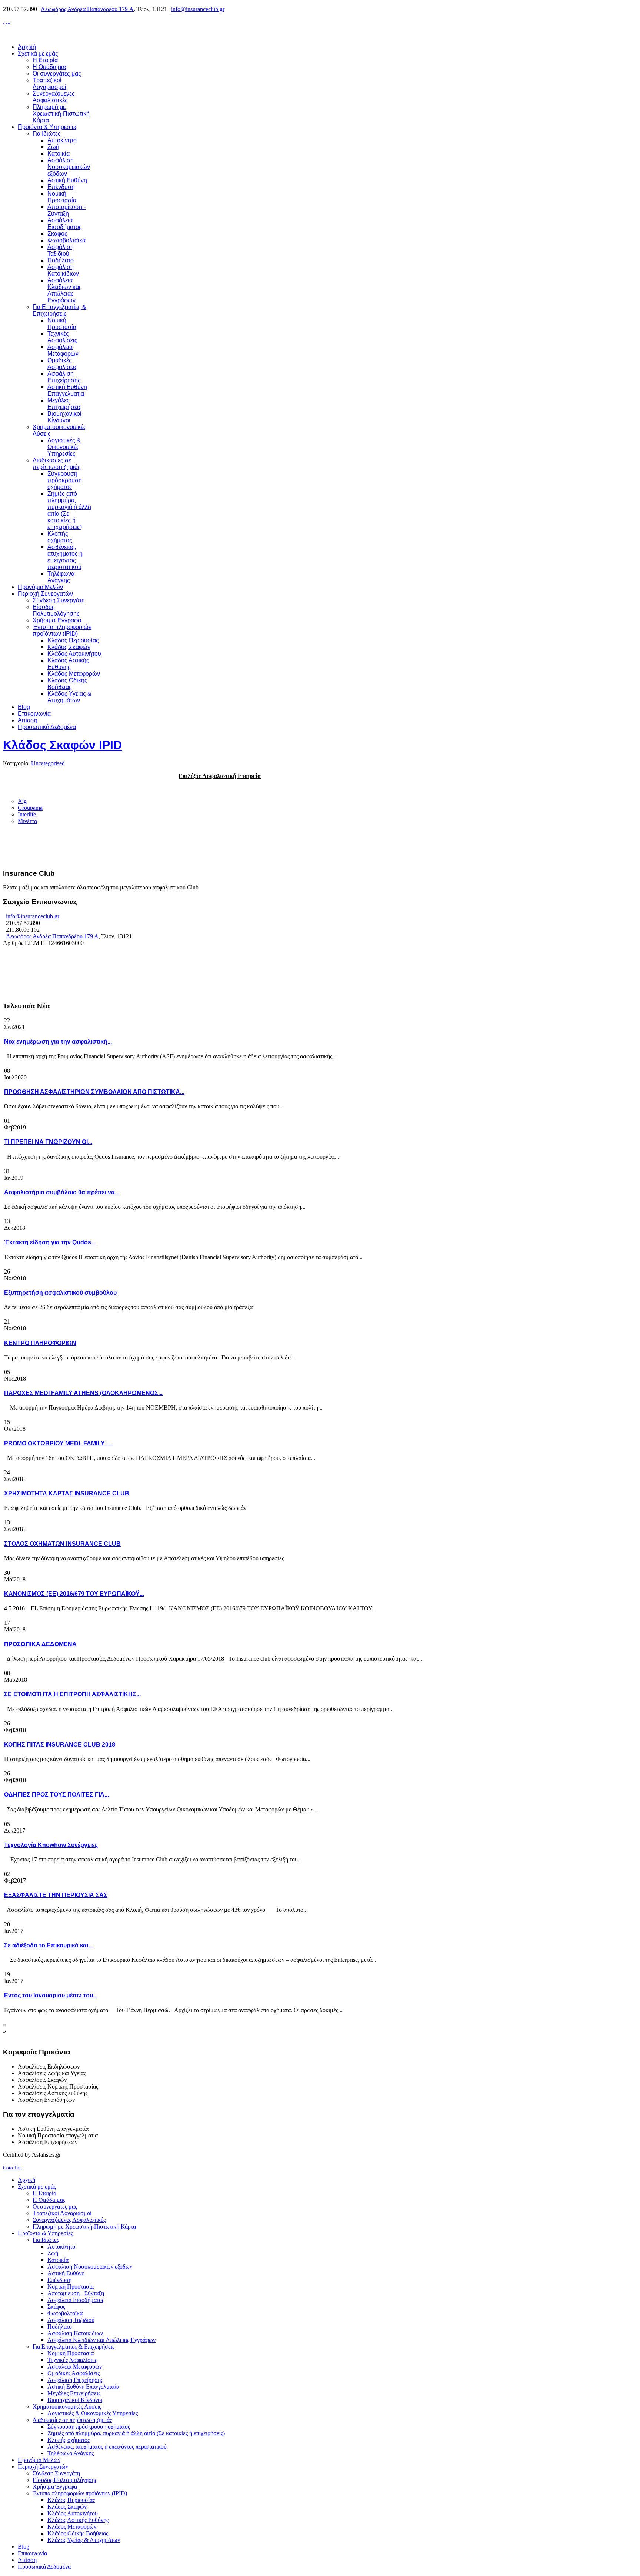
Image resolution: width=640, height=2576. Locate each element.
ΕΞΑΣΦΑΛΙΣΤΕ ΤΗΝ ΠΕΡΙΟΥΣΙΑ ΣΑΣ (56, 1895)
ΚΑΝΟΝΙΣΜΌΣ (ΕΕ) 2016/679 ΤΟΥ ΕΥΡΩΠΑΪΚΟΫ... (74, 1594)
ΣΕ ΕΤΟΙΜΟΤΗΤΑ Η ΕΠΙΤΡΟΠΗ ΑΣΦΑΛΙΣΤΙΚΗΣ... (72, 1694)
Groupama (30, 808)
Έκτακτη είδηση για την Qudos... (50, 1242)
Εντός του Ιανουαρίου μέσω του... (51, 1995)
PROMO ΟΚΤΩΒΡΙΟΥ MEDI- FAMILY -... (58, 1443)
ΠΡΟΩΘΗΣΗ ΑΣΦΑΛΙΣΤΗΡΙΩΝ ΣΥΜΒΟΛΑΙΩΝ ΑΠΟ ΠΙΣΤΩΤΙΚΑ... (94, 1092)
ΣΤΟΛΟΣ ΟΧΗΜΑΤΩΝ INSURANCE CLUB (62, 1544)
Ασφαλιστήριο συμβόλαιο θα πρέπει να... (62, 1192)
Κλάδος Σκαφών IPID (62, 745)
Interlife (27, 814)
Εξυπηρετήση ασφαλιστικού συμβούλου (60, 1293)
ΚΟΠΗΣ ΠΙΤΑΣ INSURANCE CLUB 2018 (60, 1745)
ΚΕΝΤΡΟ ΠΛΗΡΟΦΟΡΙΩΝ (40, 1343)
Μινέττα (27, 821)
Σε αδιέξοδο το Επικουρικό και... (48, 1945)
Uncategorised (48, 763)
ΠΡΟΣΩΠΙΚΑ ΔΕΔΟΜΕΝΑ (40, 1644)
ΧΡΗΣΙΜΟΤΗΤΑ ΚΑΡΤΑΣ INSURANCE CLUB (67, 1493)
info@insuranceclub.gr (198, 9)
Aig (22, 801)
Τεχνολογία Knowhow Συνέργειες (51, 1845)
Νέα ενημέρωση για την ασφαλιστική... (58, 1041)
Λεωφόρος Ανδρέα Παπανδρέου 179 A (87, 9)
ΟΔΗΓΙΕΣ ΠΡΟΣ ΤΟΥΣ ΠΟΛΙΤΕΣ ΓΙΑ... (56, 1795)
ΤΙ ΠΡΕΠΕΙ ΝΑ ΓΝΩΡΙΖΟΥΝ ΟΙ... (48, 1142)
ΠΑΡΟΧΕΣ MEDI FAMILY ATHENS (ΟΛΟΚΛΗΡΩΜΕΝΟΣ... (83, 1393)
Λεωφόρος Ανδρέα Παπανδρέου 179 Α (52, 936)
